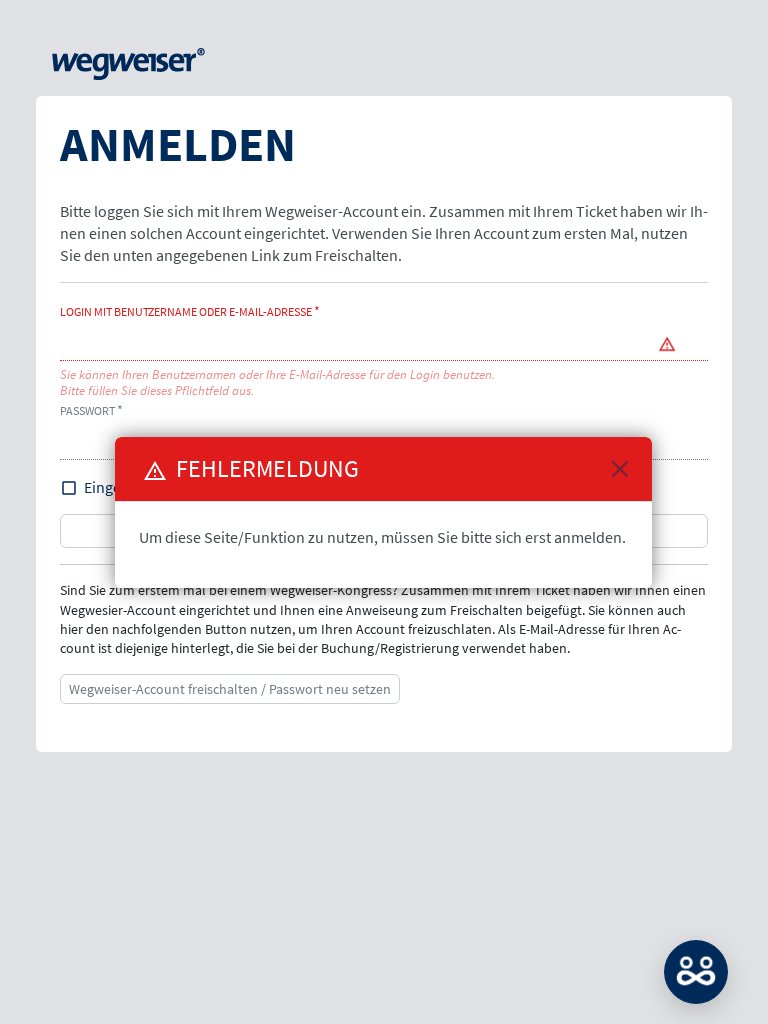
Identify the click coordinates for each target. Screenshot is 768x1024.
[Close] (620, 469)
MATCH (696, 972)
